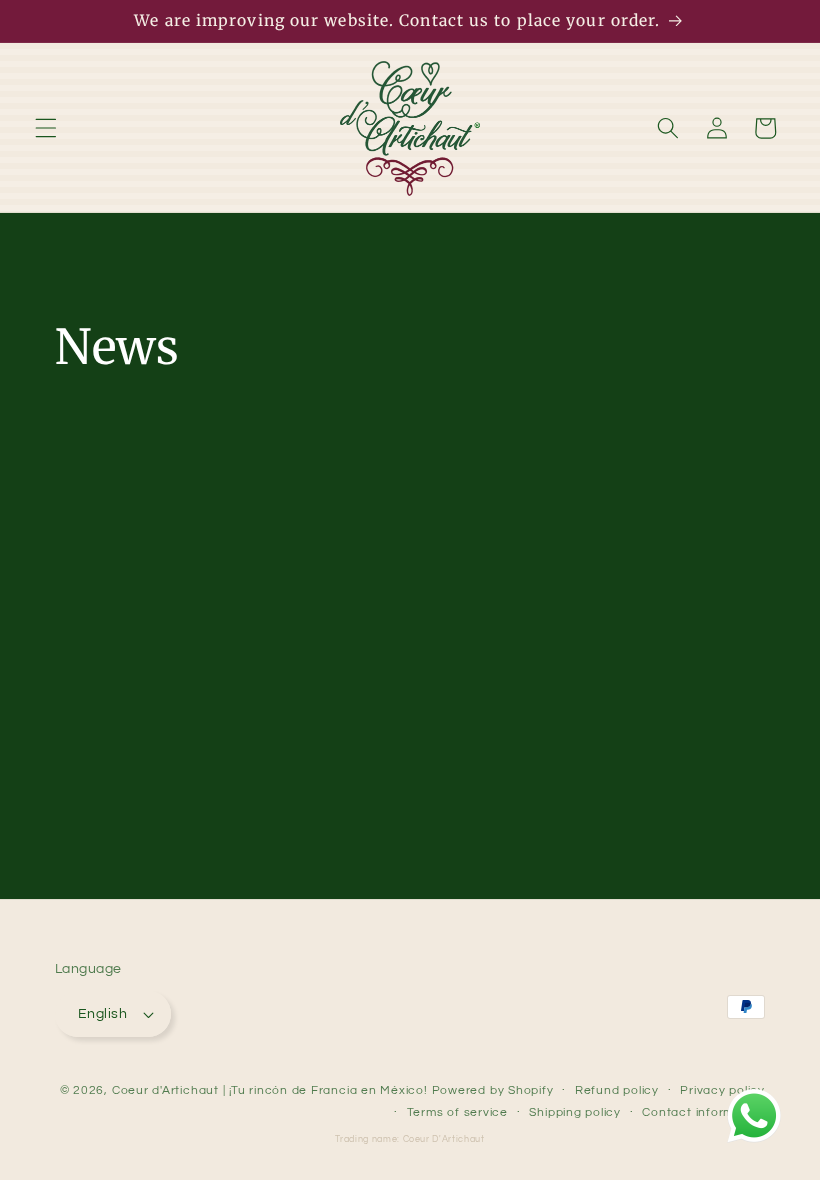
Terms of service (457, 1112)
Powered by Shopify (493, 1090)
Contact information (703, 1112)
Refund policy (617, 1090)
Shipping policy (575, 1112)
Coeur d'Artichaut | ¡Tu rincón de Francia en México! (270, 1090)
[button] (46, 128)
